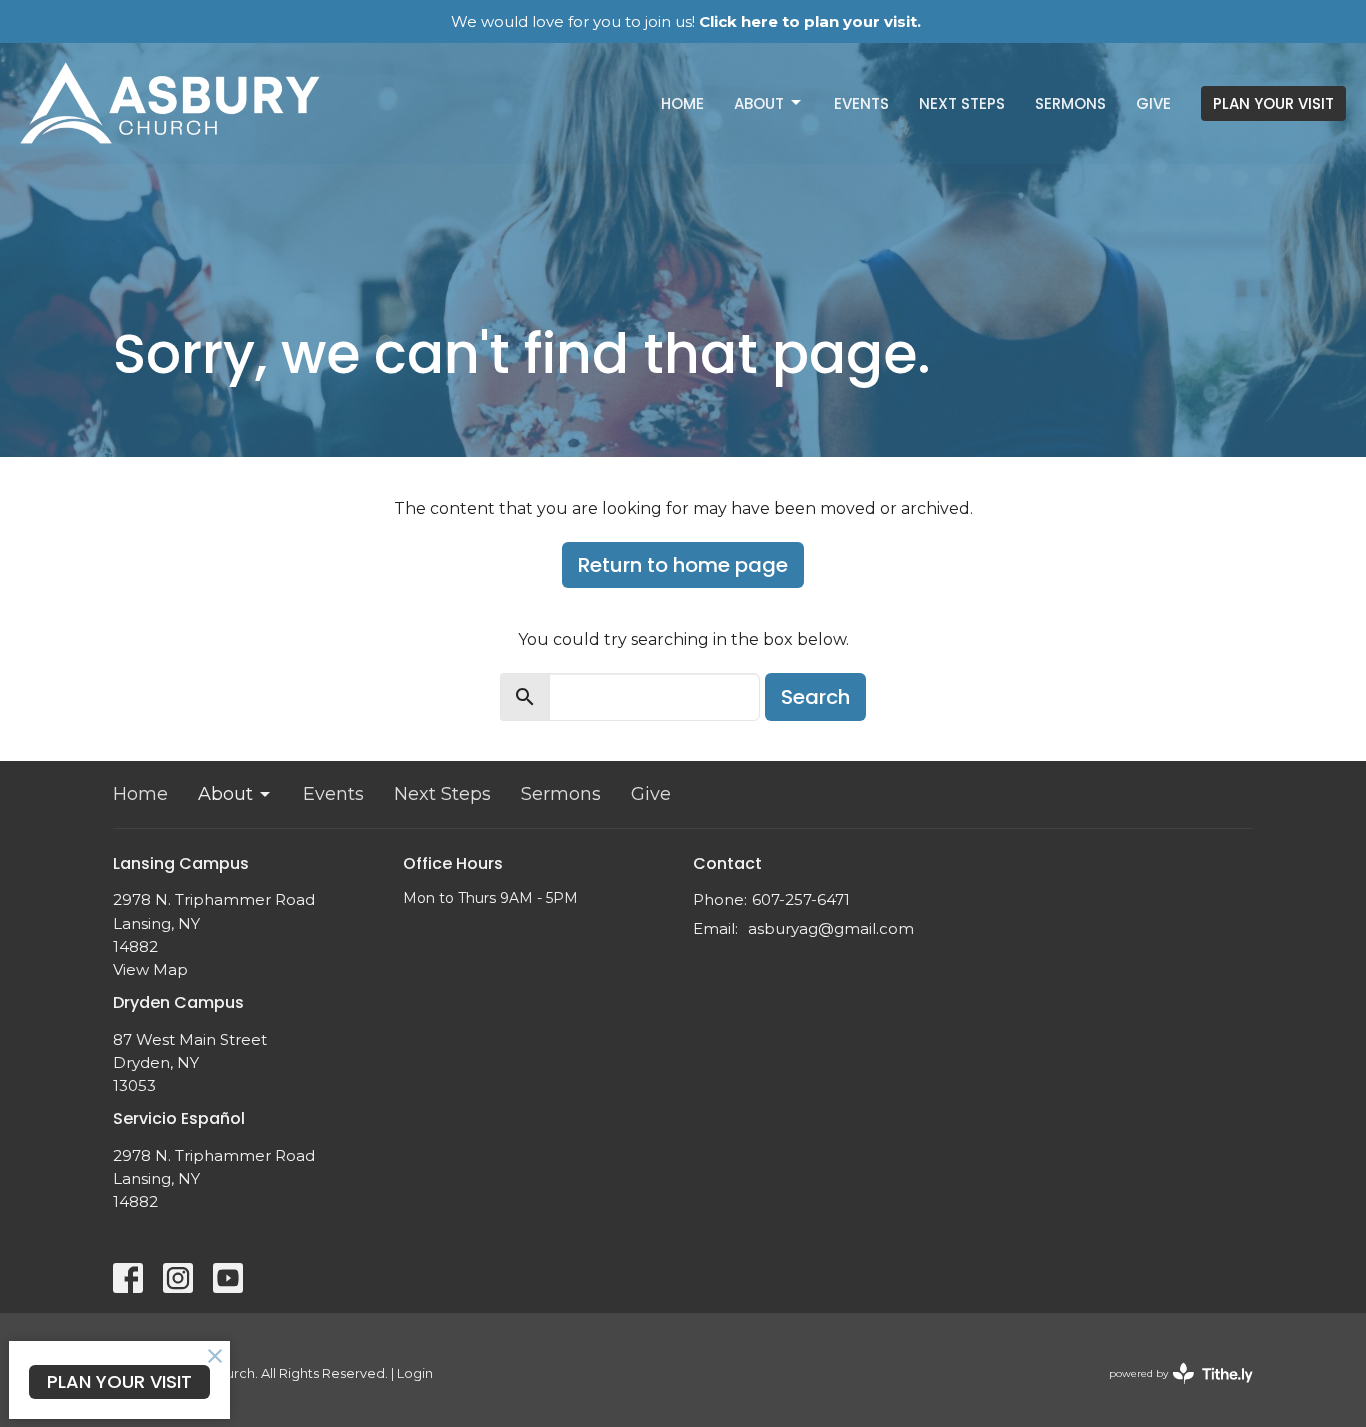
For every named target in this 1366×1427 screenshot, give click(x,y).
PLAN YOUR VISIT (1273, 103)
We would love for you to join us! (686, 21)
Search (815, 697)
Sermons (1070, 103)
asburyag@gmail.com (831, 928)
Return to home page (683, 565)
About (759, 103)
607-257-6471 (801, 899)
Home (682, 103)
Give (1153, 103)
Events (861, 103)
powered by (1171, 1390)
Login (415, 1373)
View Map (150, 969)
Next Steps (962, 103)
